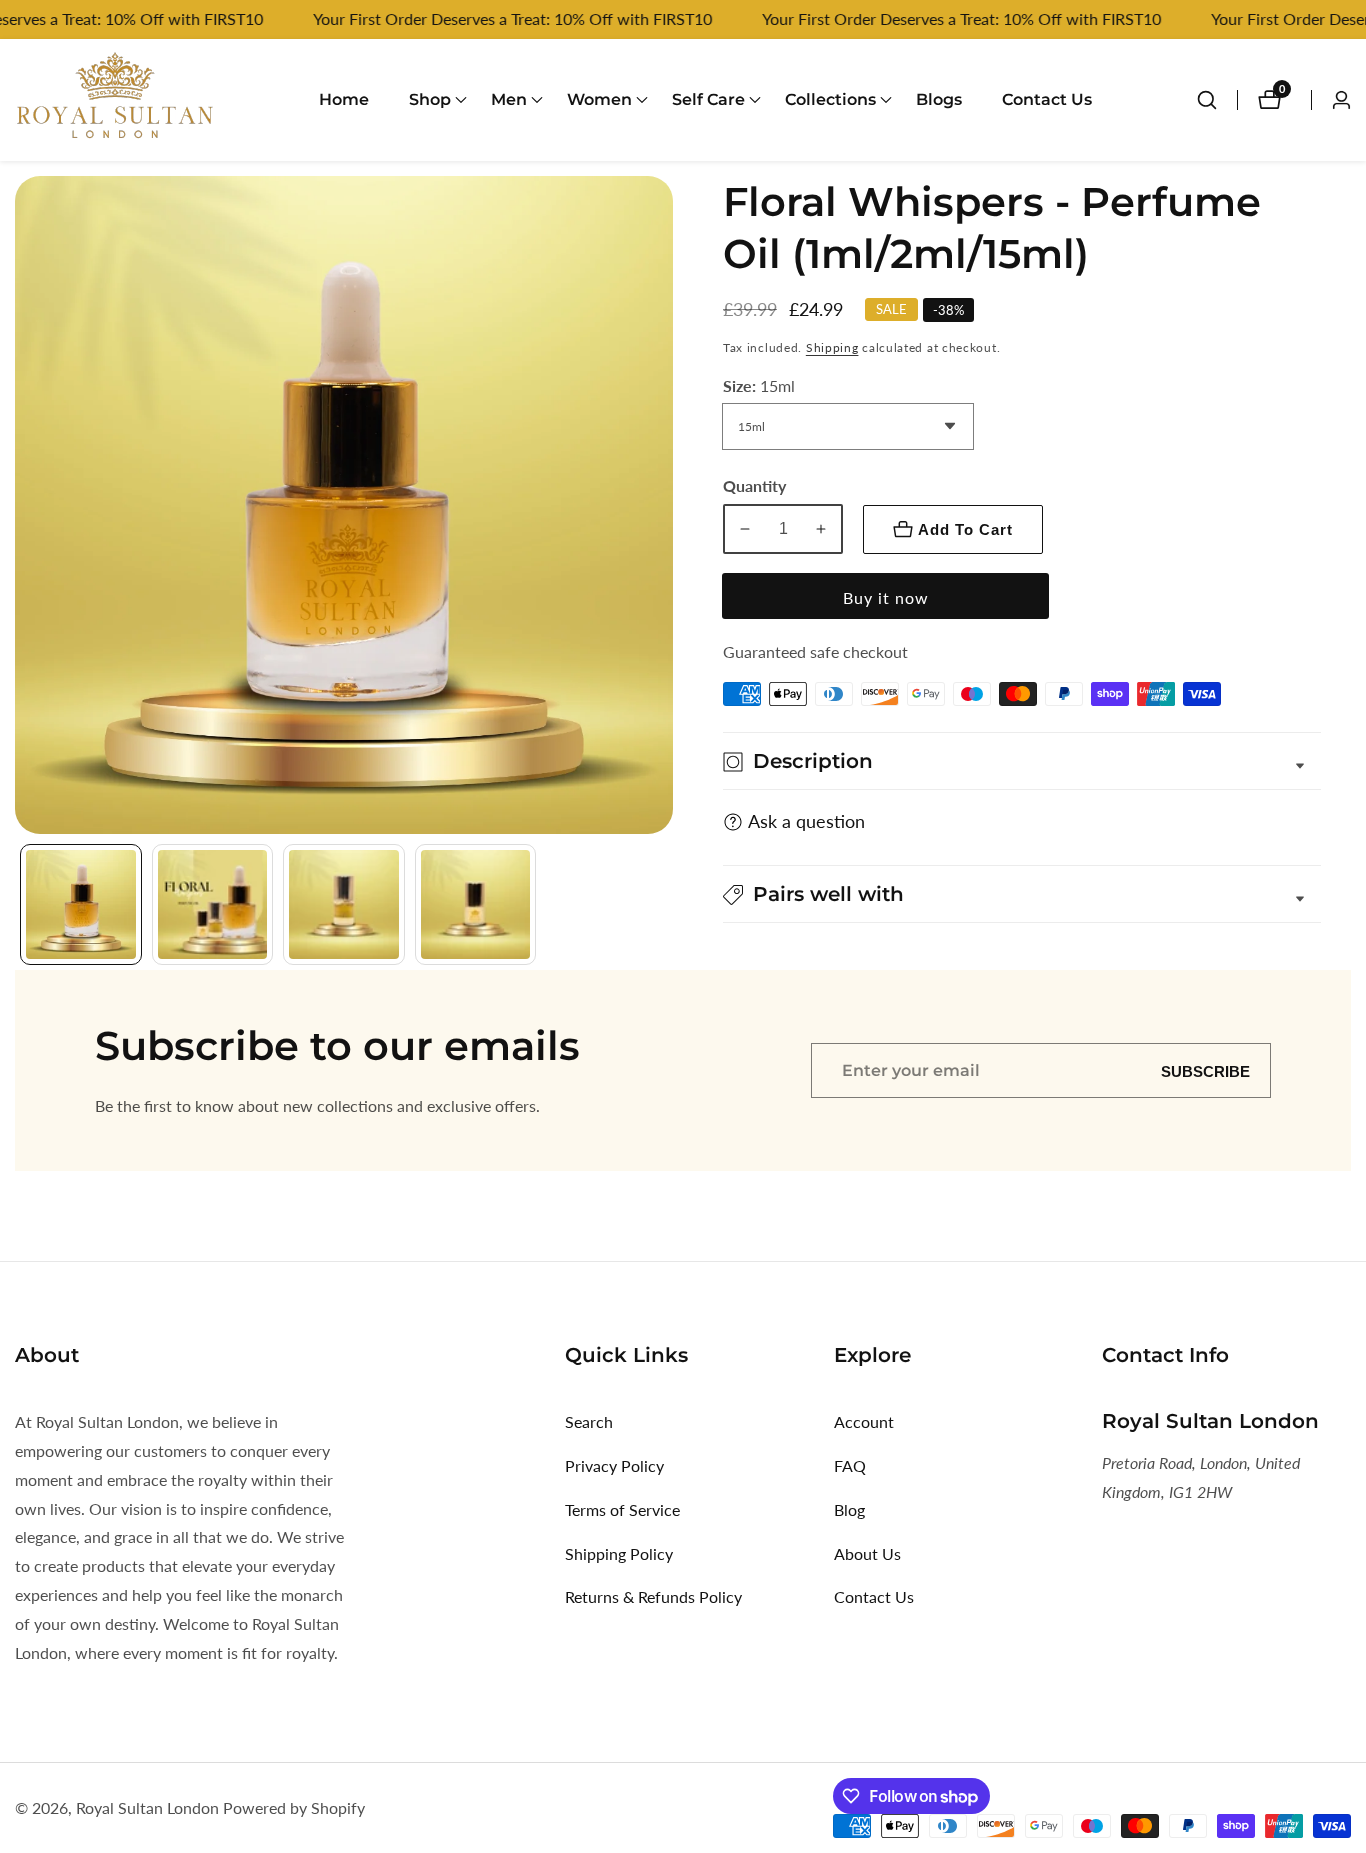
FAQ (850, 1465)
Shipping (832, 348)
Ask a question (806, 822)
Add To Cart (965, 529)
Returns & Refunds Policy (653, 1596)
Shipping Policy (619, 1553)
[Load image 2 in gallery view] (213, 905)
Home (344, 99)
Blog (849, 1509)
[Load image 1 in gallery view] (81, 905)
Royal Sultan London (147, 1808)
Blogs (939, 99)
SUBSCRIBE (1205, 1070)
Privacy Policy (614, 1465)
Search (589, 1421)
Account (864, 1421)
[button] (430, 100)
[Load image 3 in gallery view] (344, 905)
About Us (867, 1553)
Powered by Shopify (294, 1808)
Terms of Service (622, 1509)
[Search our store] (1217, 100)
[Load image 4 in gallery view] (476, 905)
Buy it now (886, 597)
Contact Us (1047, 99)
